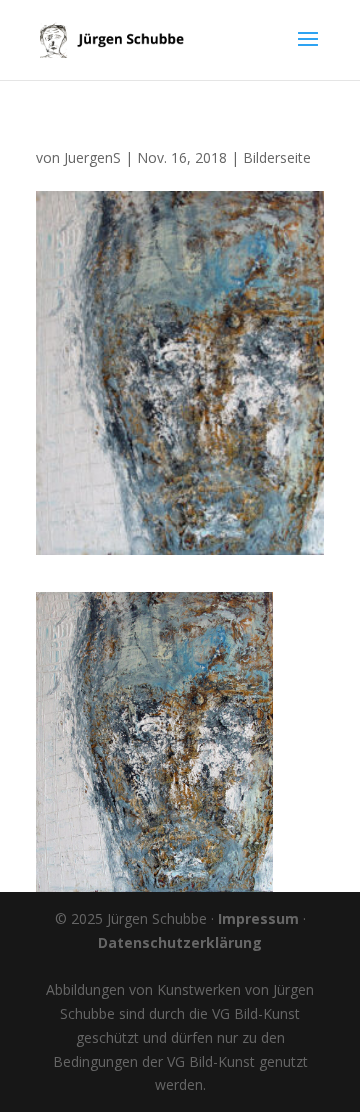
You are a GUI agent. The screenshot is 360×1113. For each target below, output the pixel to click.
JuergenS (92, 157)
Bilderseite (277, 157)
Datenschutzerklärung (180, 942)
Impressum (258, 918)
